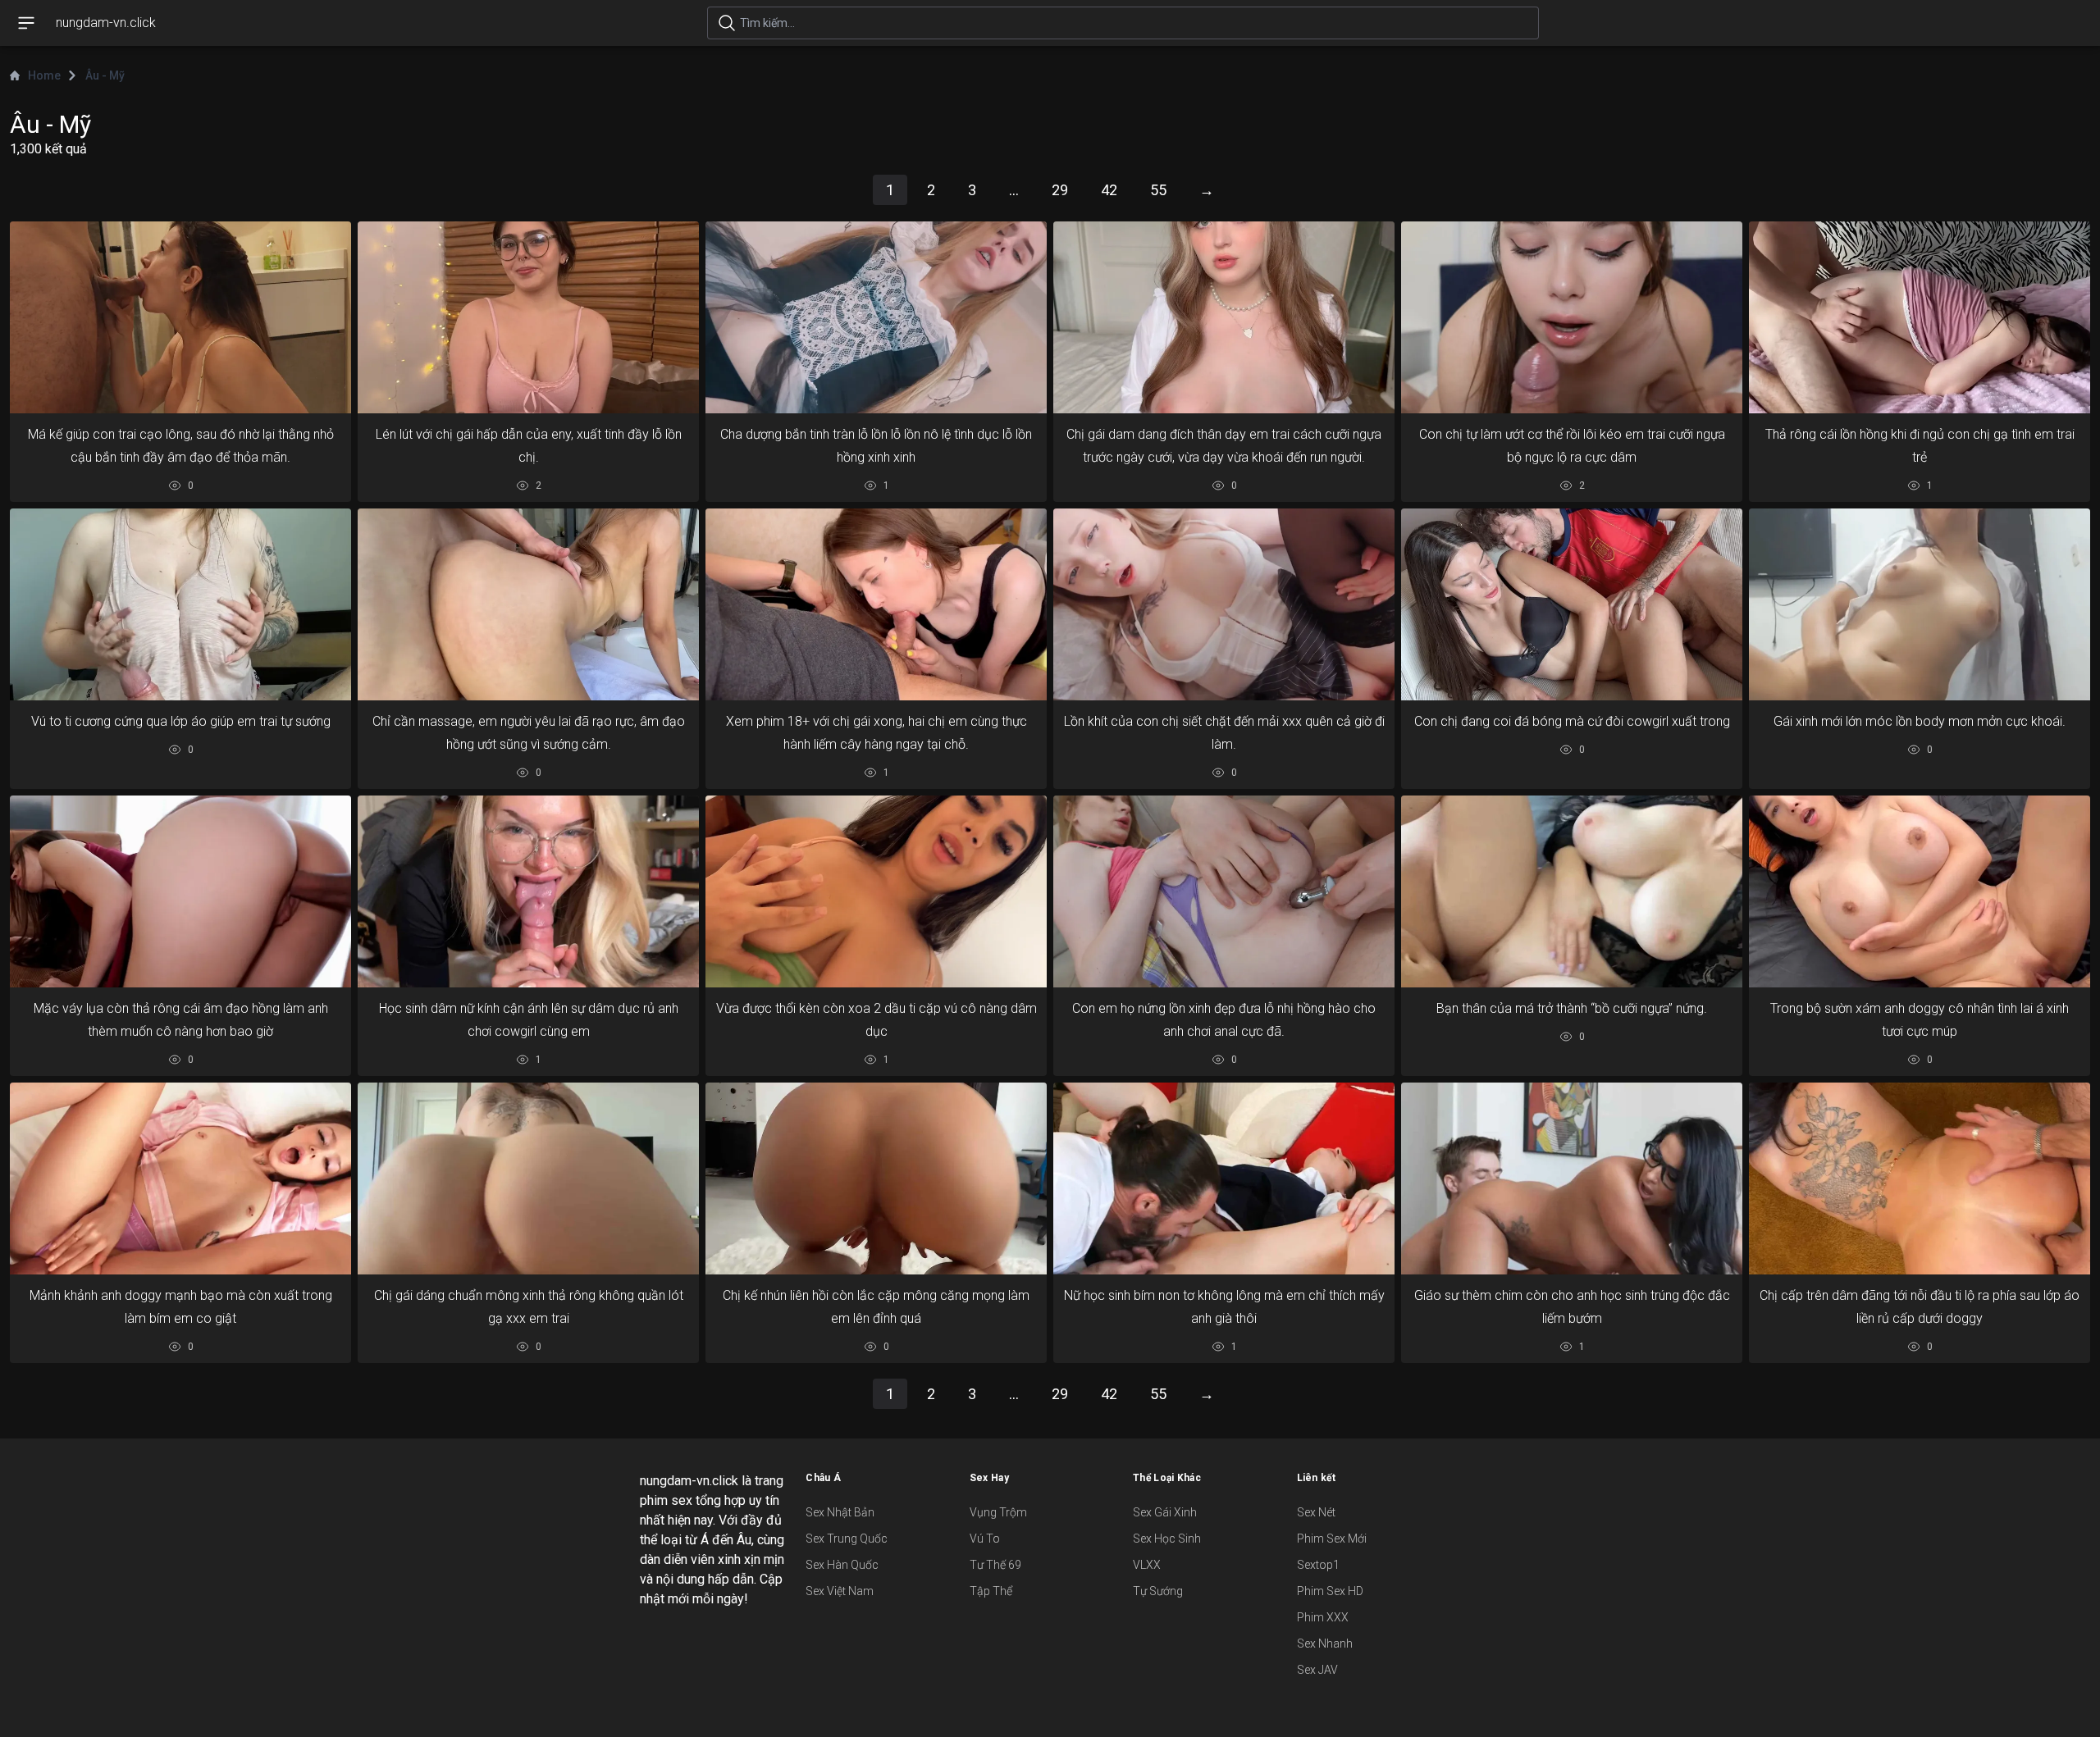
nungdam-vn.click (106, 23)
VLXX (1147, 1565)
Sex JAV (1317, 1670)
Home (44, 75)
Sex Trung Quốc (847, 1539)
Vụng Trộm (998, 1512)
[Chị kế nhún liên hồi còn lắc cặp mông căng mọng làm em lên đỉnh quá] (876, 1179)
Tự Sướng (1158, 1591)
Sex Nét (1316, 1512)
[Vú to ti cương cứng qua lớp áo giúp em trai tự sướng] (180, 604)
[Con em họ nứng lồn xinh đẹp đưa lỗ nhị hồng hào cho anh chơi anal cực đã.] (1224, 891)
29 (1060, 190)
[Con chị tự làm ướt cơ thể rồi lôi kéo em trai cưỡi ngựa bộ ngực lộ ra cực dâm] (1572, 317)
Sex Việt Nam (840, 1591)
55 (1158, 190)
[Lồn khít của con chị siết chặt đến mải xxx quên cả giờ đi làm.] (1224, 604)
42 (1109, 190)
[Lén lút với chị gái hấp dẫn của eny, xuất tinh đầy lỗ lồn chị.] (528, 317)
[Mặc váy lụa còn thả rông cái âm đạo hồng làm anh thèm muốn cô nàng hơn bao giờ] (180, 891)
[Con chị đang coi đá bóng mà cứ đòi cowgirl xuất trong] (1572, 604)
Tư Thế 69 (995, 1565)
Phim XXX (1323, 1617)
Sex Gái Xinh (1165, 1512)
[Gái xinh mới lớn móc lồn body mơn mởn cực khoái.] (1920, 604)
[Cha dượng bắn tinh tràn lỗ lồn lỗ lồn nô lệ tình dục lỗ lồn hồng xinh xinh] (876, 317)
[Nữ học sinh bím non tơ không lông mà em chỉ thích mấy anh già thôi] (1224, 1179)
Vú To (985, 1539)
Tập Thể (991, 1591)
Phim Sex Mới (1332, 1539)
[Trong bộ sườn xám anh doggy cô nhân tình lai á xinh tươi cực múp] (1920, 891)
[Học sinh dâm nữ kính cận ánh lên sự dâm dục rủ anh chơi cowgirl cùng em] (528, 891)
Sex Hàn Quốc (842, 1565)
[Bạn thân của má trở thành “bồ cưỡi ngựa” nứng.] (1572, 891)
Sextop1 (1318, 1565)
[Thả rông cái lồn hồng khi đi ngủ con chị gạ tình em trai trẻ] (1920, 317)
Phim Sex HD (1330, 1591)
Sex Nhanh (1325, 1644)
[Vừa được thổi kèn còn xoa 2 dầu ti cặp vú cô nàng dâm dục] (876, 891)
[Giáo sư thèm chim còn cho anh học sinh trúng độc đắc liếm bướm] (1572, 1179)
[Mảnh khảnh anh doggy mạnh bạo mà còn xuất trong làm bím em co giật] (180, 1179)
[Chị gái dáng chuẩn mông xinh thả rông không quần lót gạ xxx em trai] (528, 1179)
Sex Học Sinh (1167, 1539)
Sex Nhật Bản (840, 1512)
